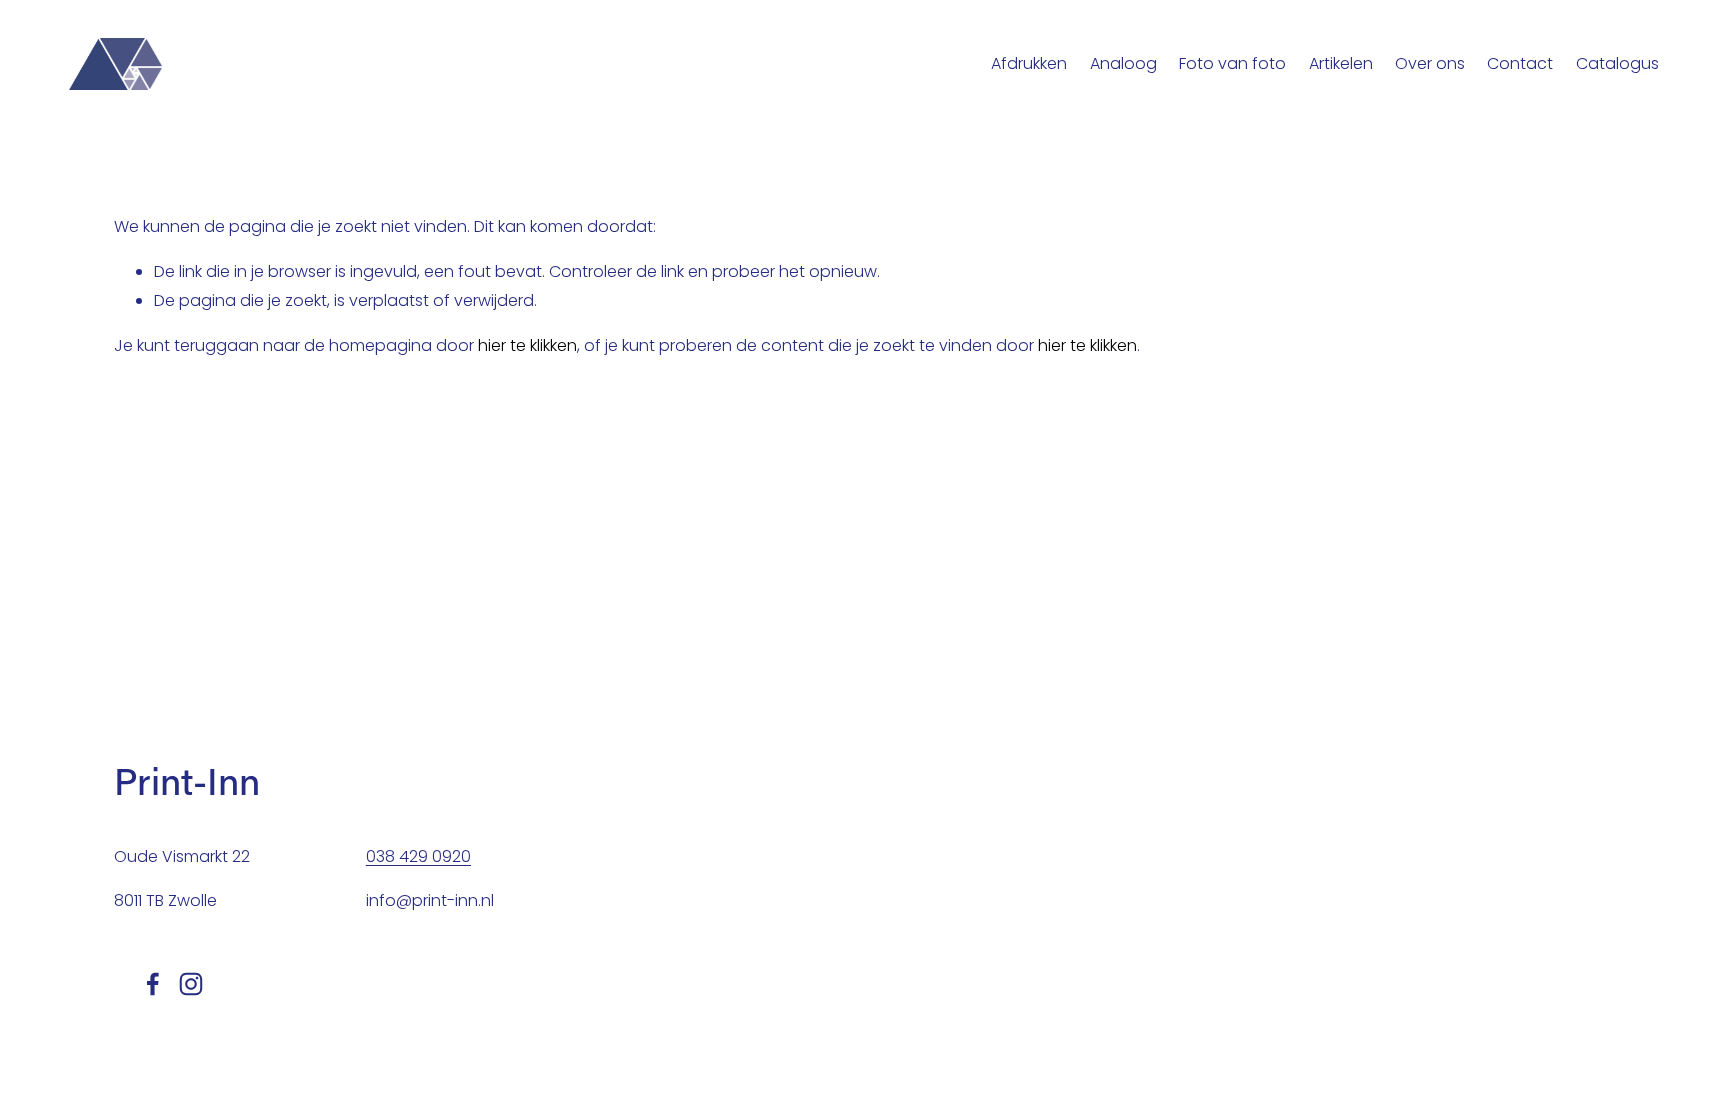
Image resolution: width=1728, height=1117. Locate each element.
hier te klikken (527, 345)
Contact (1520, 63)
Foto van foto (1232, 63)
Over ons (1430, 63)
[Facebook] (153, 984)
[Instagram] (191, 984)
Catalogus (1617, 63)
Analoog (1123, 63)
